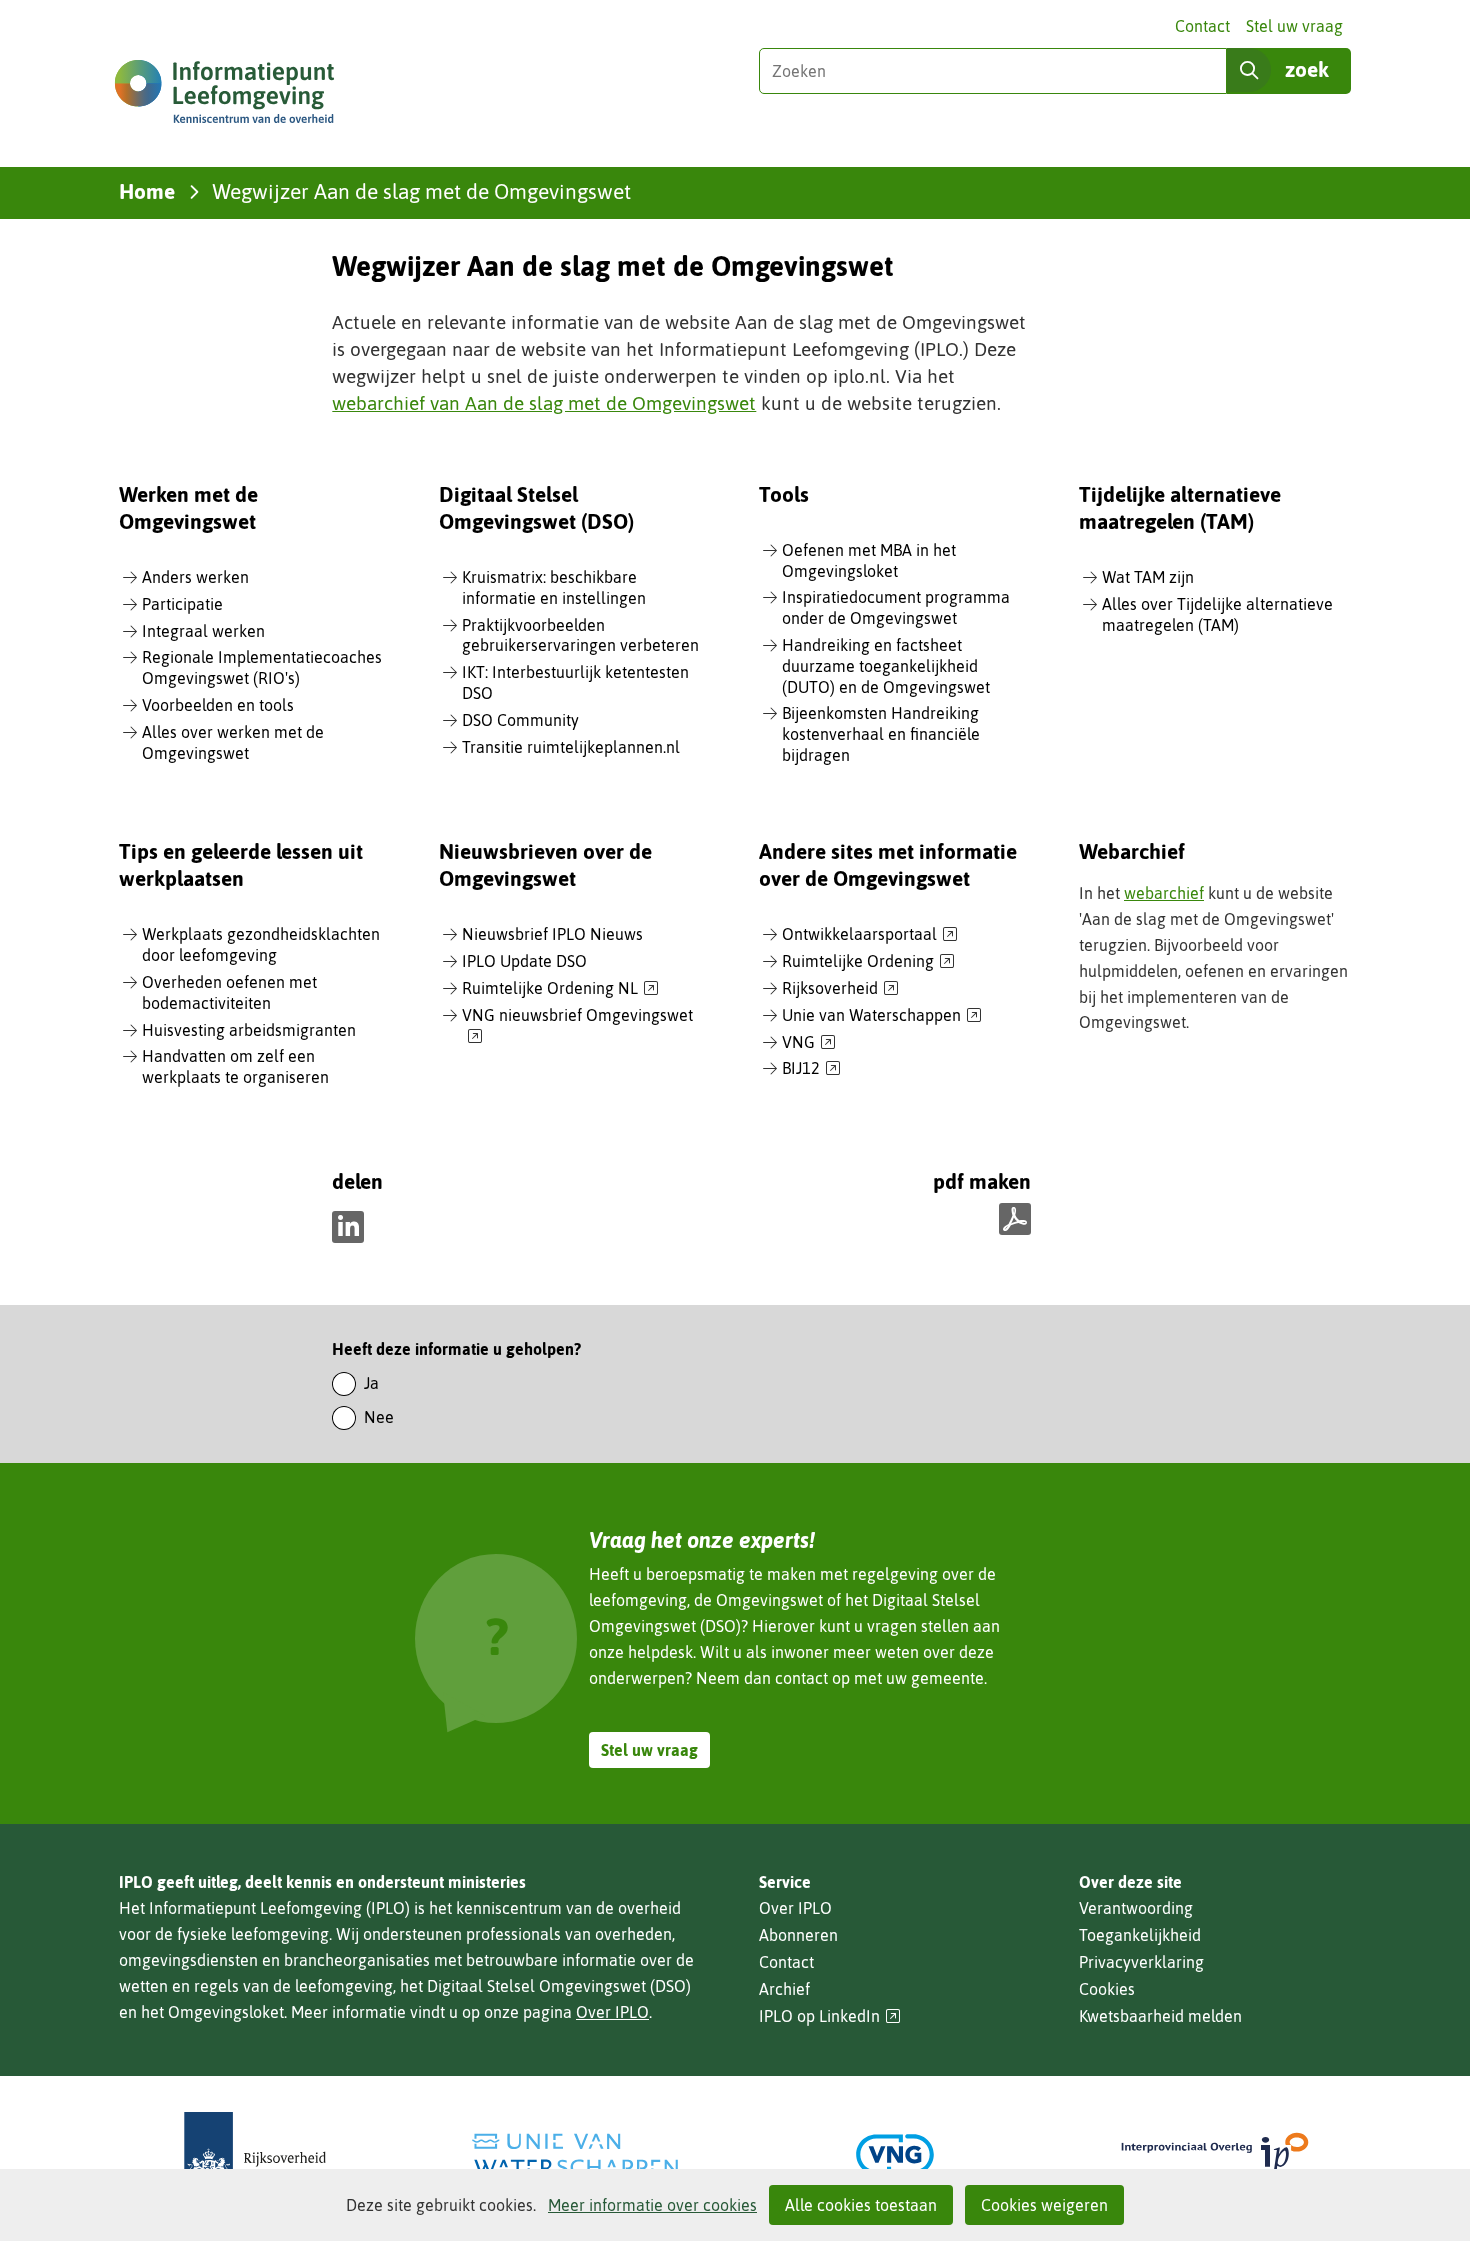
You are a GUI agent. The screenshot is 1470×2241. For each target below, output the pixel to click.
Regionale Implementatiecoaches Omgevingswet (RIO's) (262, 667)
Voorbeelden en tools (218, 705)
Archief (784, 1989)
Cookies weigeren (1044, 2205)
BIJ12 (811, 1069)
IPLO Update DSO (524, 961)
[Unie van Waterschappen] (575, 2154)
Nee (379, 1417)
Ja (371, 1383)
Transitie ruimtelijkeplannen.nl (571, 747)
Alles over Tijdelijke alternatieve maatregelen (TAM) (1217, 614)
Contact (1202, 26)
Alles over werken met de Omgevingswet (233, 742)
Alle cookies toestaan (861, 2205)
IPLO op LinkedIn (830, 2016)
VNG (809, 1043)
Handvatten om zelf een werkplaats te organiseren (235, 1066)
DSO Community (520, 720)
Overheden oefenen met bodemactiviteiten (229, 992)
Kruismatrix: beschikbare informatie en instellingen (554, 587)
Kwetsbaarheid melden (1160, 2016)
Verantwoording (1136, 1908)
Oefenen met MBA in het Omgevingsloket (869, 560)
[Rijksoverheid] (255, 2154)
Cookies (1107, 1989)
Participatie (182, 604)
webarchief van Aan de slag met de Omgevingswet (544, 403)
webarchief (1164, 893)
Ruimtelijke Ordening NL (560, 989)
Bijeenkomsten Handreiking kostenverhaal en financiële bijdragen (881, 734)
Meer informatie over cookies (652, 2205)
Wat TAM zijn (1148, 577)
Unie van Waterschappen (882, 1016)
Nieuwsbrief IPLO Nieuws (552, 934)
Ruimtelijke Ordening (868, 962)
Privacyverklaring (1141, 1962)
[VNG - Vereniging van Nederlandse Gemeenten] (895, 2154)
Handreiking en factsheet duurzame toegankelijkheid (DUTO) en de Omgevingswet (886, 666)
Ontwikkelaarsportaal (870, 935)
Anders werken (195, 577)
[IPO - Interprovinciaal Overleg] (1215, 2154)
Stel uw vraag (1294, 26)
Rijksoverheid (840, 989)
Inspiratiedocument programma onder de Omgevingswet (896, 607)
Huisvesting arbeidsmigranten (249, 1030)
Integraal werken (203, 631)
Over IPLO (612, 2012)
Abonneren (798, 1935)
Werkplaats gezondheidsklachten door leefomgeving (261, 944)
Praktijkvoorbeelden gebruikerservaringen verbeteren (580, 635)
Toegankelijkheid (1140, 1935)
